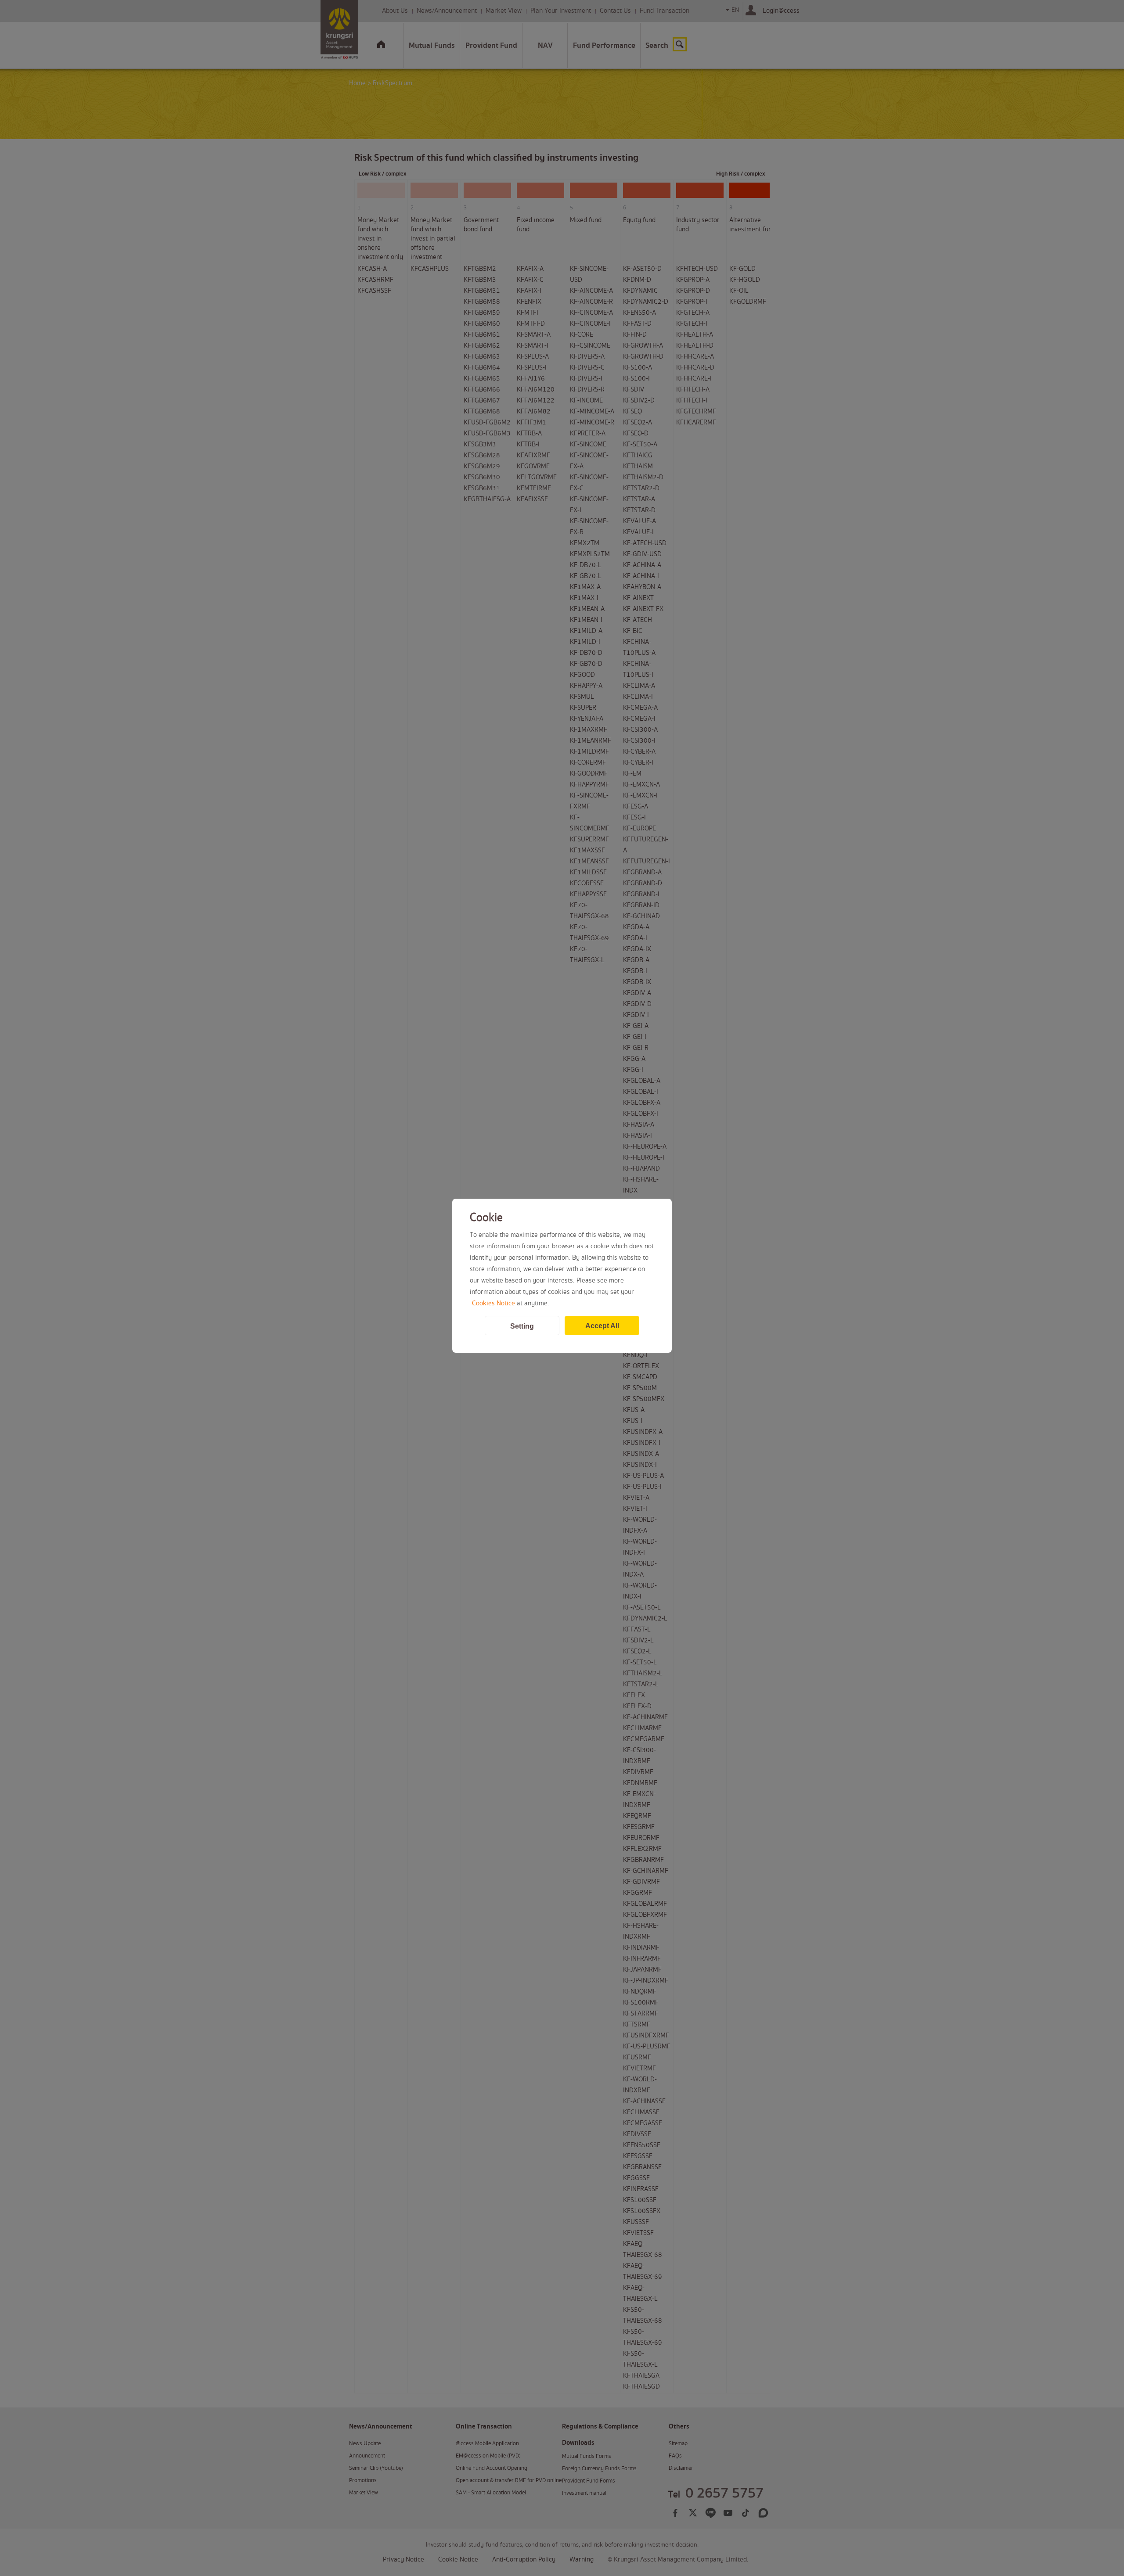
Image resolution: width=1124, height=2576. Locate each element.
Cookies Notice (494, 1304)
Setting (522, 1326)
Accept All (602, 1326)
